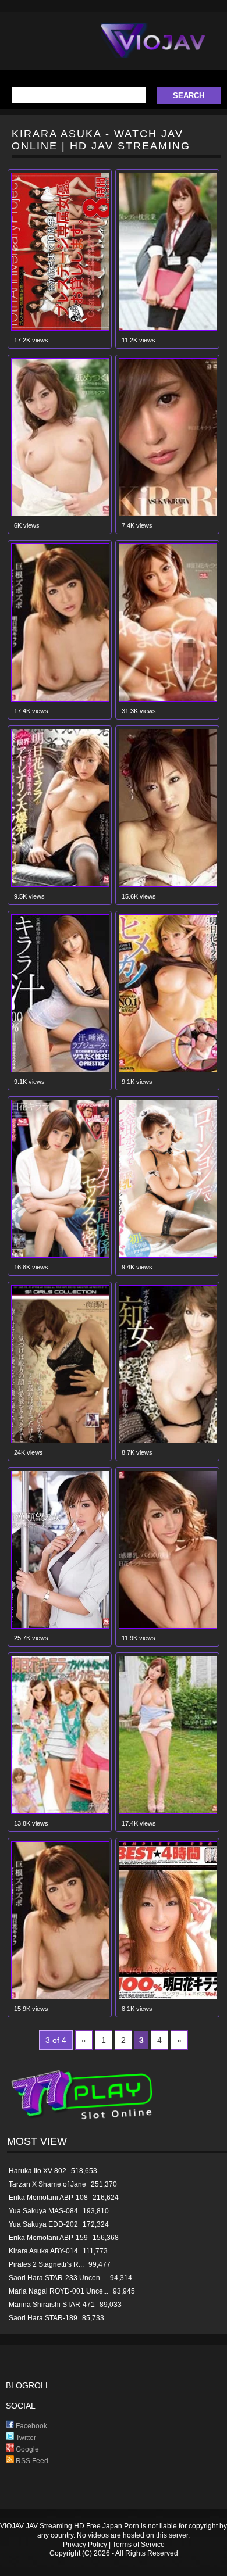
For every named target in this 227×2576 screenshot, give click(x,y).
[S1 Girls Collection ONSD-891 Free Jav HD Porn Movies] (60, 1441)
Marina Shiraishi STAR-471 (52, 2305)
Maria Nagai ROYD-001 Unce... (58, 2291)
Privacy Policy (85, 2545)
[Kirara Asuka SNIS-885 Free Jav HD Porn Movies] (168, 1255)
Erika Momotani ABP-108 (48, 2198)
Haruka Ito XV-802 (38, 2171)
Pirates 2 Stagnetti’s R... (46, 2264)
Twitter (25, 2438)
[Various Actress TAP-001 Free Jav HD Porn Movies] (60, 328)
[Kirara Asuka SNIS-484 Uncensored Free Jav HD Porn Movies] (168, 699)
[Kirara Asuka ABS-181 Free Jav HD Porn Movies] (60, 1070)
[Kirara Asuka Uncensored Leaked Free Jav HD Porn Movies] (168, 884)
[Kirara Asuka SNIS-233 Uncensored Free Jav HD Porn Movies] (60, 699)
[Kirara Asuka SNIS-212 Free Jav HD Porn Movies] (168, 1626)
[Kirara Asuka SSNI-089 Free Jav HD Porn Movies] (60, 884)
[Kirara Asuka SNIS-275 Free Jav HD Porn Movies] (60, 514)
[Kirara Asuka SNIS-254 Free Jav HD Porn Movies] (168, 1811)
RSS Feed (31, 2461)
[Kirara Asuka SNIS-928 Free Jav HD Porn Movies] (60, 1255)
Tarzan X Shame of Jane (47, 2184)
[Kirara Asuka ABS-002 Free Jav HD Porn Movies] (60, 1811)
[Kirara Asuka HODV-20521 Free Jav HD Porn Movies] (168, 1441)
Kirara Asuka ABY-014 (43, 2251)
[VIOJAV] (153, 50)
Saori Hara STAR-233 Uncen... (57, 2278)
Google (26, 2449)
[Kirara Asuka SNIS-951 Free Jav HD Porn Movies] (168, 1070)
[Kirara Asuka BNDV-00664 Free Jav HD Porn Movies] (168, 1997)
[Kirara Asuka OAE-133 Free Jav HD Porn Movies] (168, 514)
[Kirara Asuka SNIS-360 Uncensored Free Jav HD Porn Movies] (168, 328)
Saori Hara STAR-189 (43, 2318)
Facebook (31, 2426)
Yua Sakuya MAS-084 (43, 2211)
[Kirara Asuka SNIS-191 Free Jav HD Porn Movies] (60, 1626)
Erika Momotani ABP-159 (48, 2238)
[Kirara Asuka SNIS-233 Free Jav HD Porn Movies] (60, 1997)
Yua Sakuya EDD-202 (43, 2224)
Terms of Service (139, 2545)
